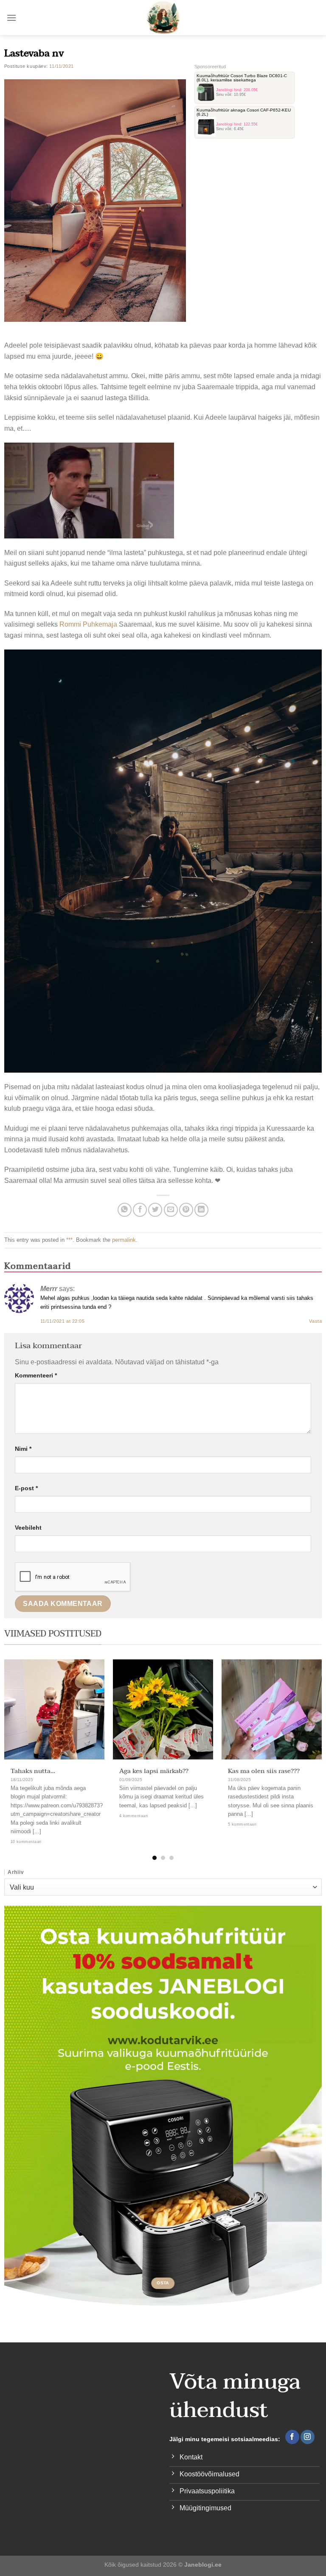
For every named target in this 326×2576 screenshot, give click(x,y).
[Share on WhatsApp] (125, 1210)
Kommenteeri (36, 1375)
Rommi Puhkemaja (88, 624)
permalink (124, 1240)
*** (69, 1240)
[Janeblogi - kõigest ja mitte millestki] (163, 18)
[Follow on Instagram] (308, 2437)
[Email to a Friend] (171, 1210)
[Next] (309, 1744)
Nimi (23, 1449)
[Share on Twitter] (155, 1210)
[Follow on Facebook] (292, 2437)
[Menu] (11, 18)
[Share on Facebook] (140, 1210)
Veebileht (28, 1528)
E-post (26, 1488)
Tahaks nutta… (33, 1771)
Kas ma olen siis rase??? (264, 1771)
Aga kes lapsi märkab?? (154, 1771)
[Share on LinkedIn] (201, 1210)
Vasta (315, 1321)
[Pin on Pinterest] (186, 1210)
